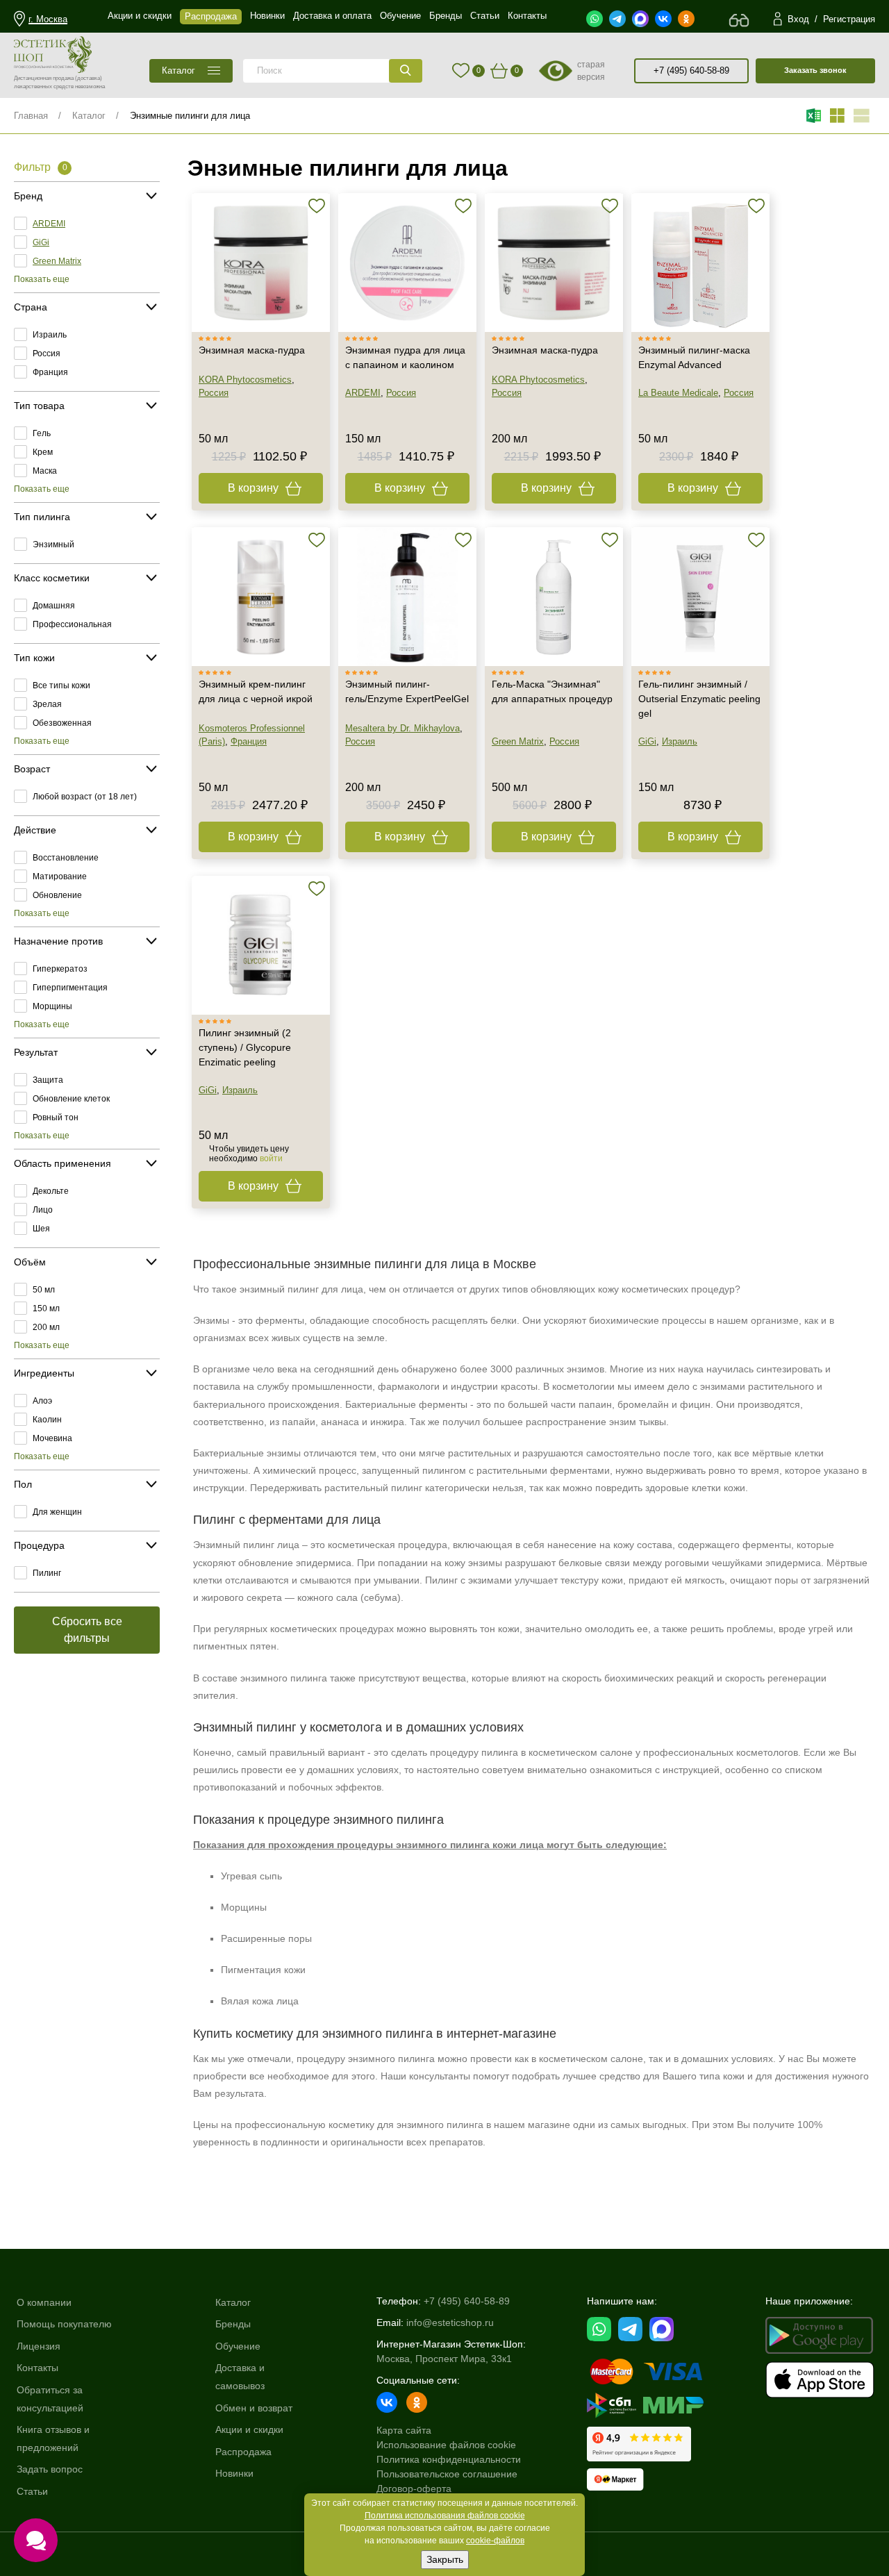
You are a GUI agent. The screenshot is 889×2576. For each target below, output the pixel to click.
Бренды (233, 2324)
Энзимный (53, 545)
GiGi (41, 242)
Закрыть (445, 2559)
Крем (43, 452)
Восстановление (66, 858)
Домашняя (54, 606)
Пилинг (47, 1573)
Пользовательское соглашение (447, 2474)
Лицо (43, 1210)
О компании (44, 2302)
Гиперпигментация (70, 988)
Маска (45, 471)
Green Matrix (57, 261)
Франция (50, 372)
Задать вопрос (50, 2469)
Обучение (238, 2346)
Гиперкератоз (60, 969)
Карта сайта (404, 2430)
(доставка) (89, 78)
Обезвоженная (62, 723)
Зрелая (47, 704)
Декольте (51, 1191)
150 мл (46, 1308)
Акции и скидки (249, 2429)
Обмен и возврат (254, 2408)
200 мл (46, 1327)
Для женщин (57, 1512)
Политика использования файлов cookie (445, 2516)
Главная (31, 116)
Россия (47, 354)
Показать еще (42, 279)
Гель (42, 433)
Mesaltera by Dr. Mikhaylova (402, 728)
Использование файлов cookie (446, 2445)
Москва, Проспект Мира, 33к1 (444, 2359)
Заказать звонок (815, 70)
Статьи (32, 2491)
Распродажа (243, 2452)
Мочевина (52, 1438)
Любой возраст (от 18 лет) (85, 797)
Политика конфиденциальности (449, 2459)
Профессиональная (72, 624)
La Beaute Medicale (678, 393)
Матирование (60, 876)
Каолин (47, 1420)
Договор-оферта (414, 2488)
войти (271, 1158)
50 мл (44, 1290)
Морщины (52, 1006)
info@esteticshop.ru (450, 2322)
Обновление (57, 895)
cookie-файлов (495, 2541)
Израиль (50, 335)
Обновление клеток (71, 1099)
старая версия (591, 71)
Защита (48, 1080)
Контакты (38, 2368)
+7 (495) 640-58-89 (691, 70)
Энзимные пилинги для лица (190, 116)
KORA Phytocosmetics (245, 380)
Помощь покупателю (64, 2324)
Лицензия (39, 2346)
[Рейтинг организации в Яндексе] (639, 2444)
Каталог (89, 116)
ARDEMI (49, 224)
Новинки (234, 2473)
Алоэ (42, 1401)
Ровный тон (56, 1117)
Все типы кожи (61, 685)
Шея (41, 1229)
